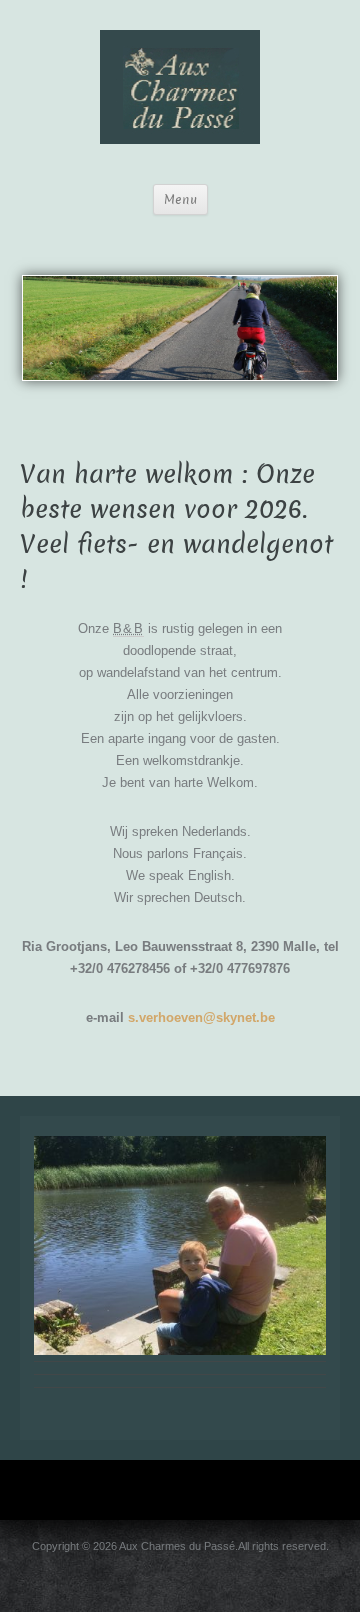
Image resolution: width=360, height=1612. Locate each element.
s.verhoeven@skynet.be (201, 1017)
